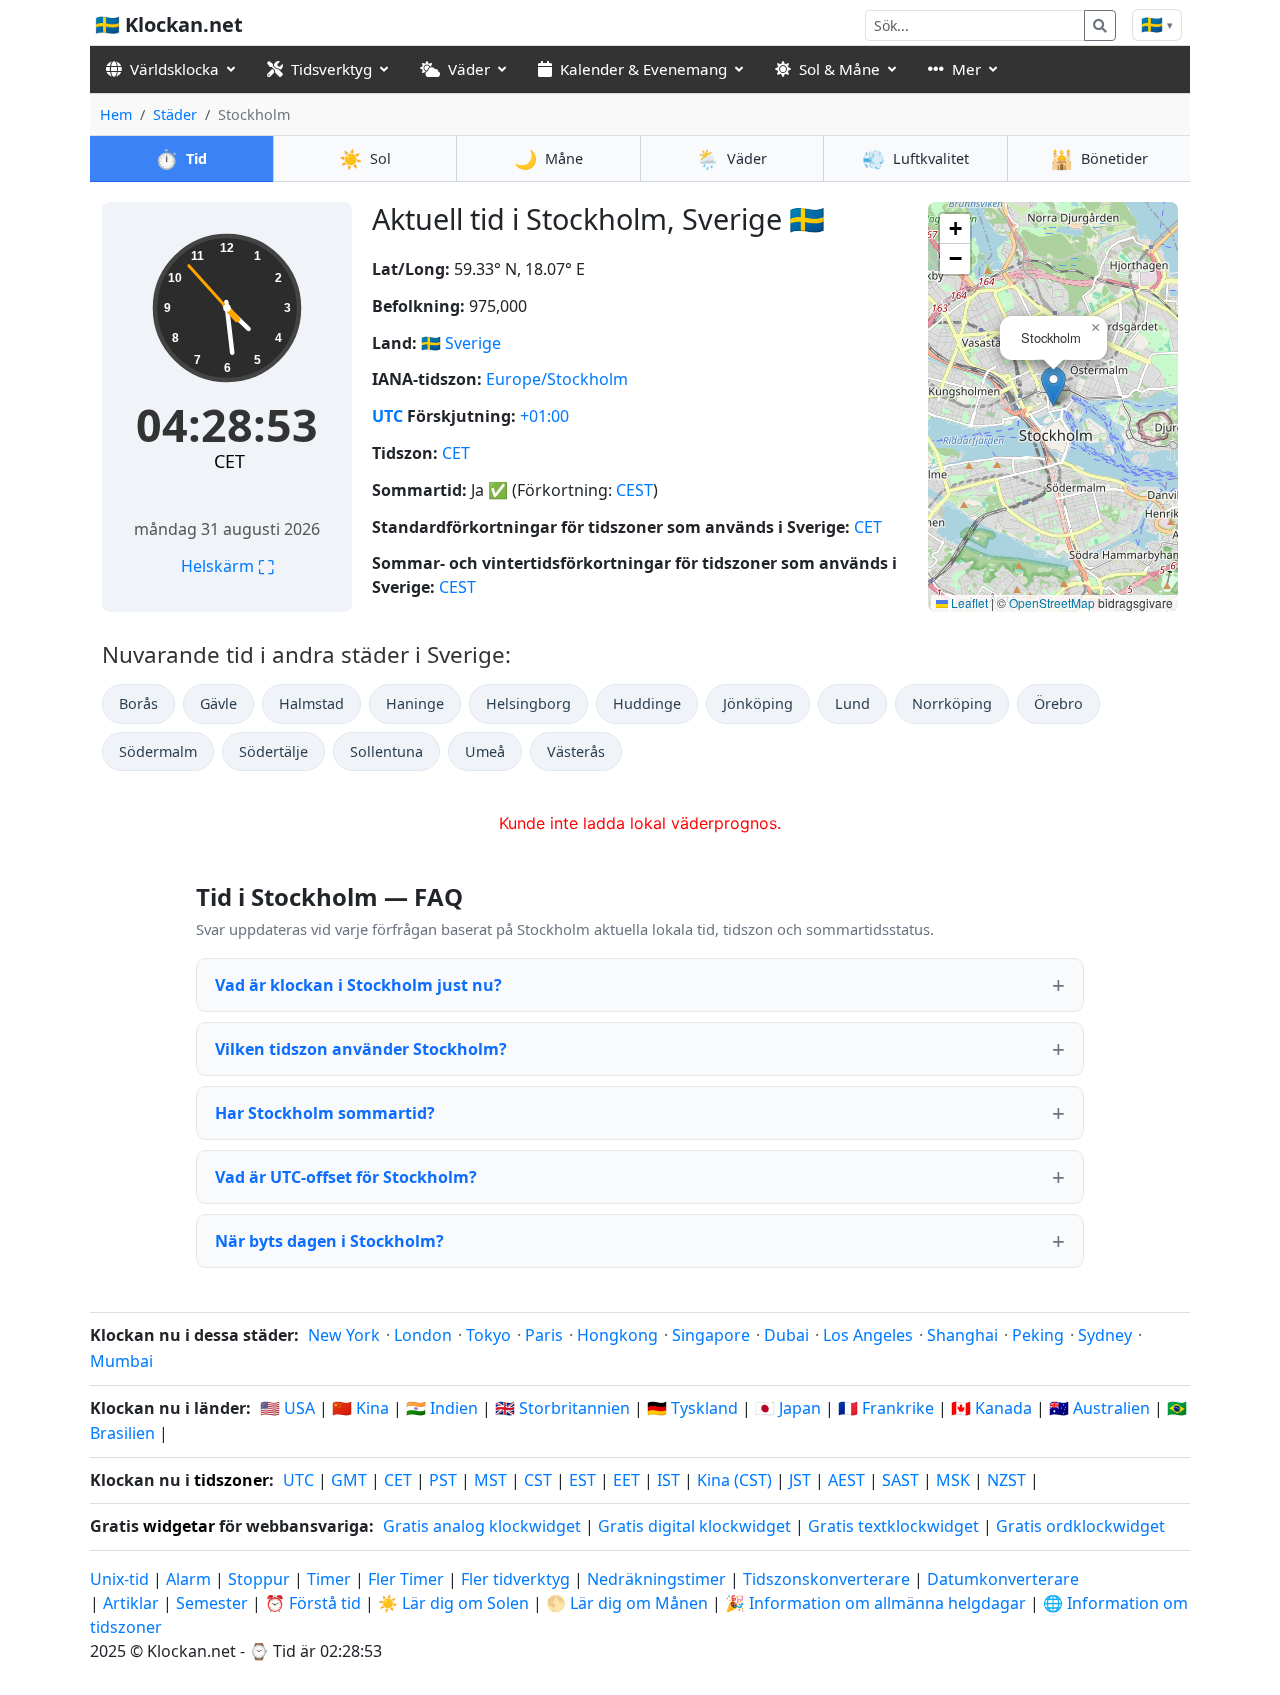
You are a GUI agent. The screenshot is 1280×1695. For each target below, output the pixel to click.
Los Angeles (868, 1335)
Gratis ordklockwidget (1080, 1526)
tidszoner (231, 1480)
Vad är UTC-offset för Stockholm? (346, 1177)
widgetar (179, 1526)
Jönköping (758, 703)
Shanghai (962, 1335)
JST (800, 1480)
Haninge (415, 703)
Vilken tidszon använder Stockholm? (361, 1049)
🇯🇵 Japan (788, 1408)
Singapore (711, 1335)
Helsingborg (528, 703)
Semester (212, 1603)
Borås (138, 703)
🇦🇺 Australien (1099, 1408)
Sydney (1105, 1335)
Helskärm (227, 566)
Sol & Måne (839, 69)
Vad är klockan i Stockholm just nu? (358, 985)
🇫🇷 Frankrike (886, 1408)
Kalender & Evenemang (643, 69)
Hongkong (617, 1335)
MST (490, 1480)
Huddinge (647, 703)
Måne (548, 158)
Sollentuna (386, 751)
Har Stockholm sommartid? (325, 1113)
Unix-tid (119, 1579)
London (423, 1335)
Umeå (485, 751)
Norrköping (952, 703)
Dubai (786, 1335)
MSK (953, 1480)
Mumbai (121, 1361)
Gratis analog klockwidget (482, 1526)
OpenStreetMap (1052, 602)
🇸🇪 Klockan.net (169, 24)
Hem (116, 114)
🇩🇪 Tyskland (692, 1408)
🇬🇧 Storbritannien (562, 1408)
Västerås (576, 751)
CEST (634, 490)
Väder (469, 69)
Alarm (188, 1579)
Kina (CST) (734, 1480)
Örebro (1058, 703)
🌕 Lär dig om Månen (627, 1603)
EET (626, 1480)
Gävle (218, 703)
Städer (175, 114)
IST (668, 1480)
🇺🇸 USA (287, 1408)
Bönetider (1099, 158)
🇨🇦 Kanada (991, 1408)
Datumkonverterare (1003, 1579)
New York (344, 1335)
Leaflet (968, 602)
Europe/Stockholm (557, 379)
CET (229, 461)
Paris (544, 1335)
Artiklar (131, 1603)
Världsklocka (174, 69)
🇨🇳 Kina (360, 1408)
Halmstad (311, 703)
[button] (1053, 386)
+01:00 (544, 416)
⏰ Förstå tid (313, 1603)
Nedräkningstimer (658, 1579)
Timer (329, 1579)
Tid (181, 158)
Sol (365, 158)
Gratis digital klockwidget (694, 1526)
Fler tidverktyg (517, 1579)
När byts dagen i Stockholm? (329, 1241)
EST (582, 1480)
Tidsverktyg (331, 69)
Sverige (473, 343)
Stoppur (259, 1579)
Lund (852, 703)
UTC (387, 416)
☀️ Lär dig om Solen (453, 1603)
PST (443, 1480)
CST (538, 1480)
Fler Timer (406, 1579)
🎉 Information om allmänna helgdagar (875, 1603)
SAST (900, 1480)
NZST (1006, 1480)
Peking (1038, 1335)
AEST (846, 1480)
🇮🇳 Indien (442, 1408)
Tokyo (488, 1335)
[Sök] (1100, 25)
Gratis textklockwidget (893, 1526)
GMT (349, 1480)
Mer (966, 69)
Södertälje (273, 751)
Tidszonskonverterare (828, 1579)
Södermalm (158, 751)
